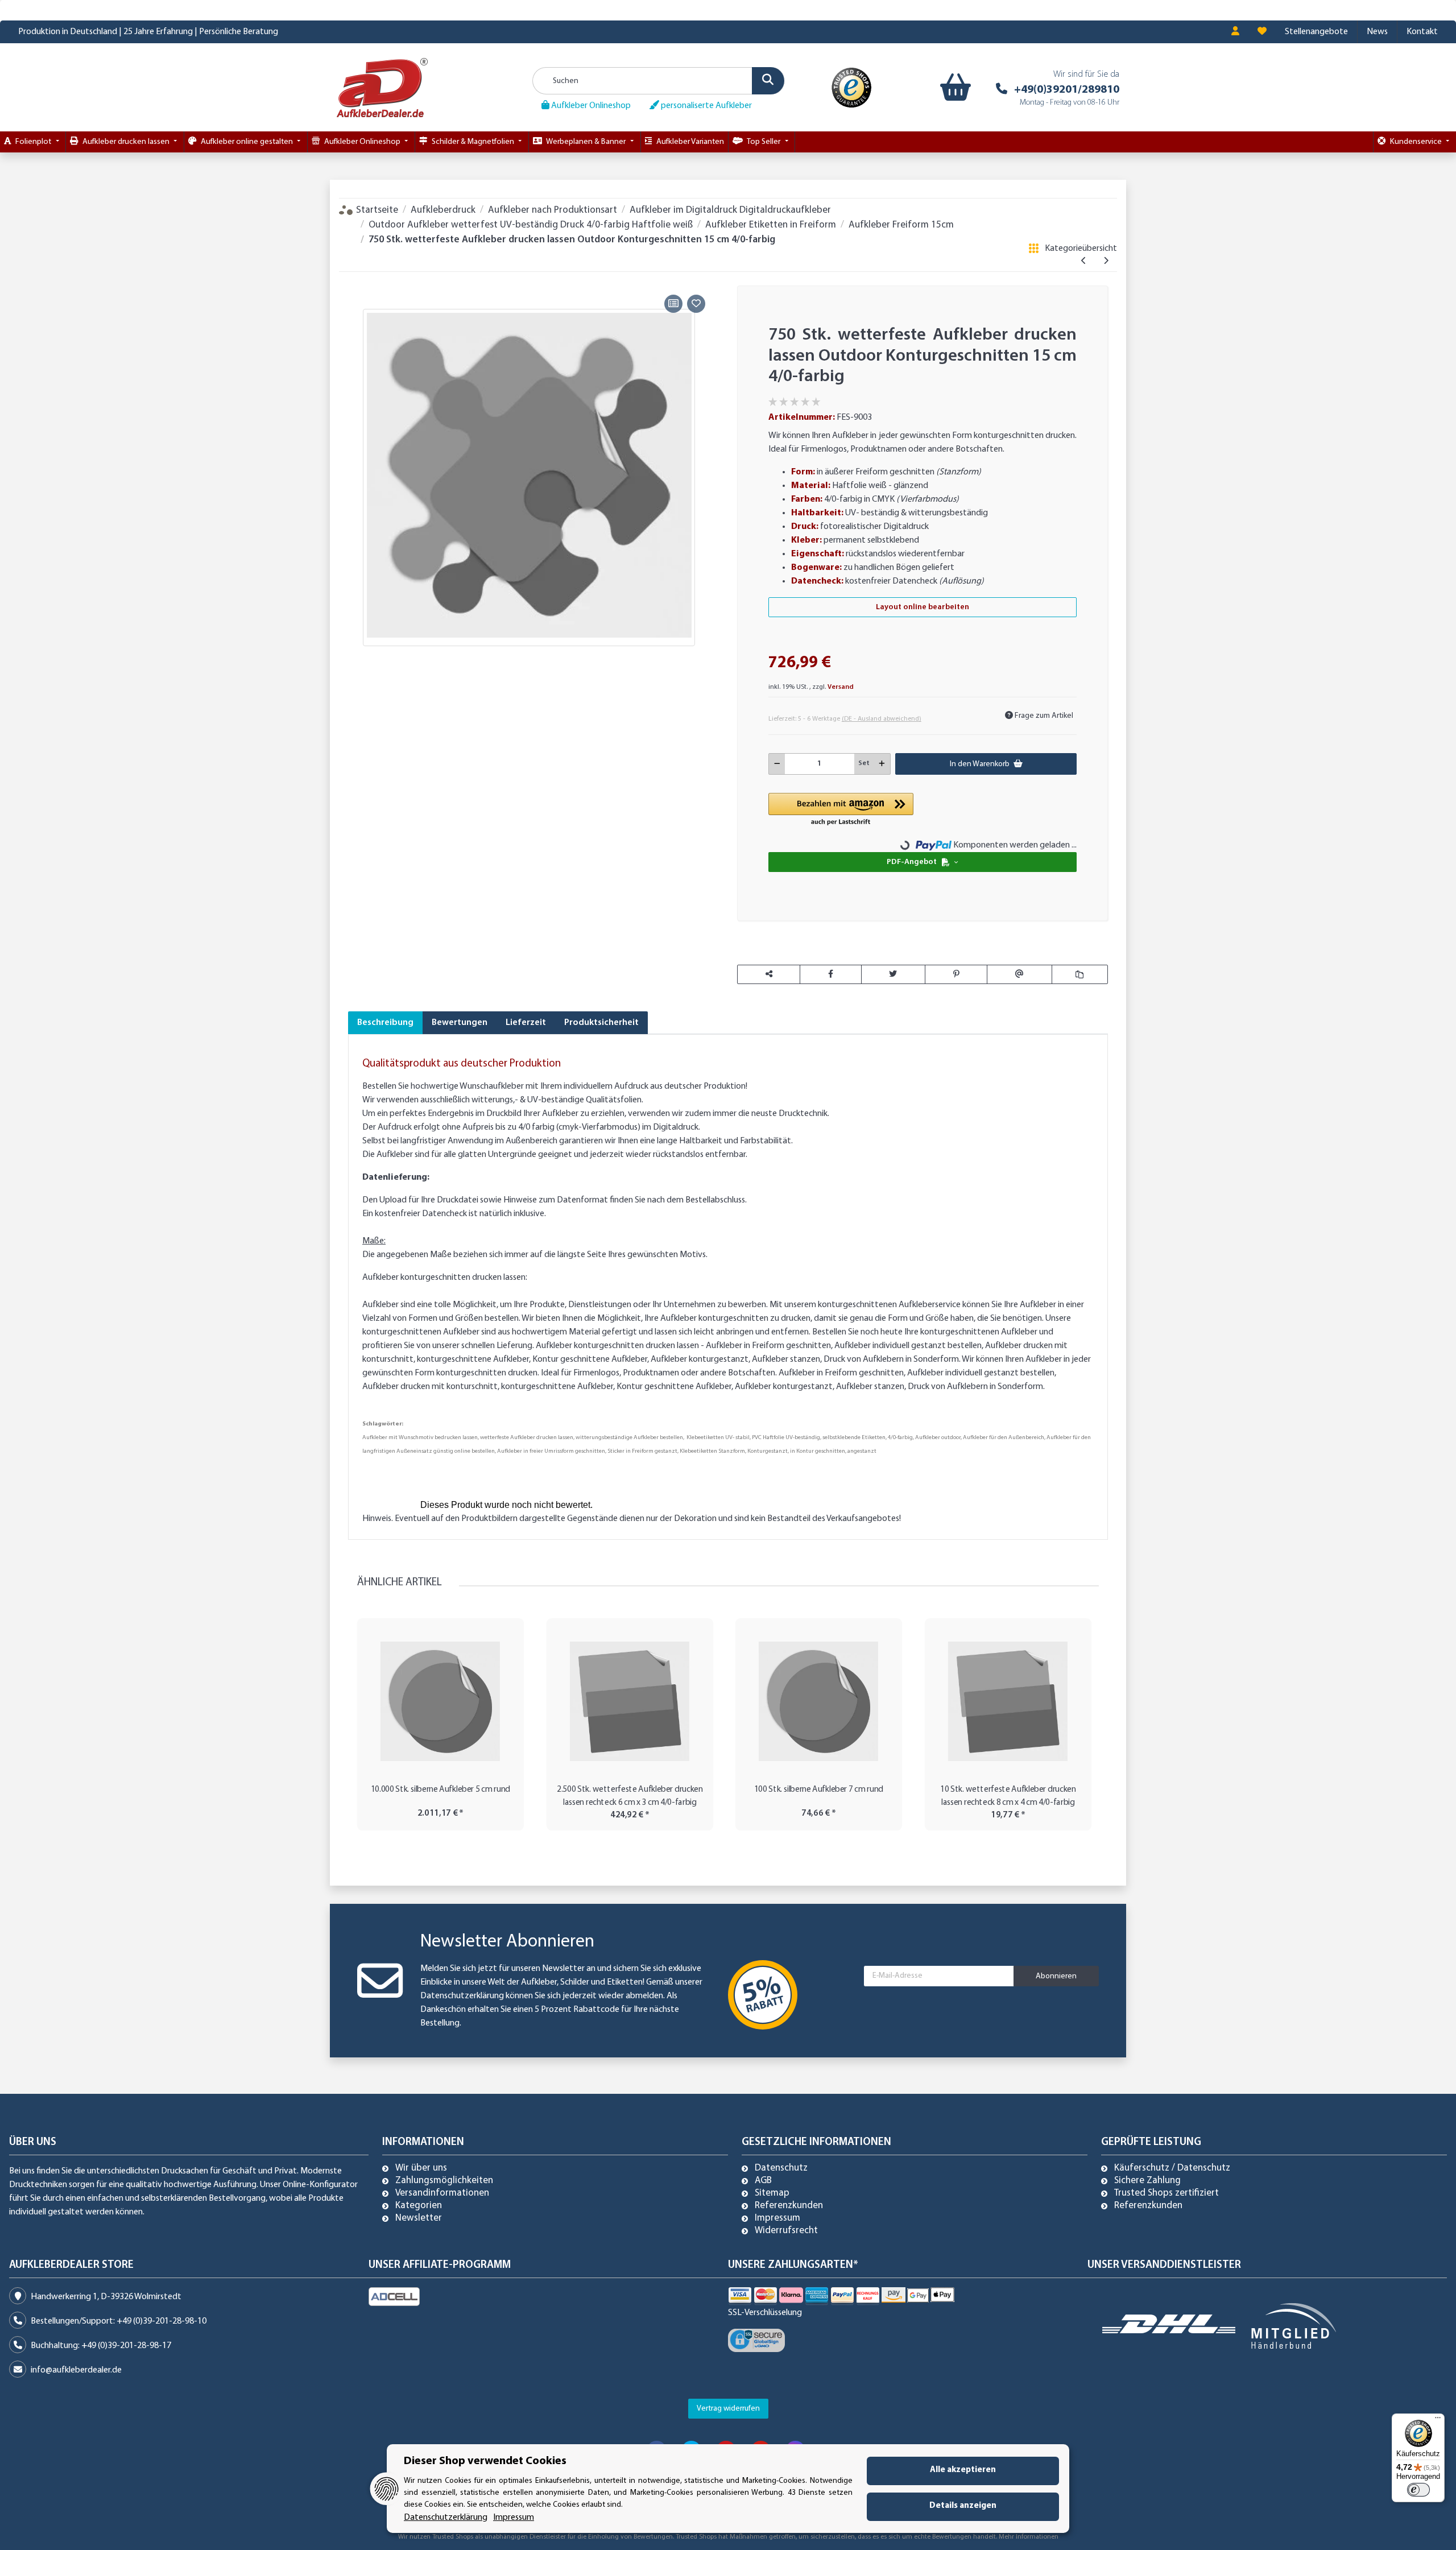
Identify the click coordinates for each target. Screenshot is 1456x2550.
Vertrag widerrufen (728, 2409)
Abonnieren (1056, 1976)
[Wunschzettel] (1262, 32)
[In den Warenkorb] (357, 278)
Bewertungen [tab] (460, 1023)
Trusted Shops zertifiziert (1167, 2193)
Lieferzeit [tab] (526, 1023)
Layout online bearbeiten (923, 607)
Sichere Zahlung (1147, 2181)
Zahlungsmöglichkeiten (444, 2181)
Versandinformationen (442, 2193)
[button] (1235, 32)
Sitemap (772, 2193)
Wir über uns (421, 2168)
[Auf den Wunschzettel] (696, 304)
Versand (841, 687)
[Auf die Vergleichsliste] (673, 304)
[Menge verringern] (777, 764)
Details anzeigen (963, 2506)
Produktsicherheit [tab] (601, 1023)
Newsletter (419, 2218)
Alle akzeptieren (963, 2470)
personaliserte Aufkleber (706, 106)
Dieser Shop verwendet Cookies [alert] (485, 2461)
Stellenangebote (1316, 32)
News (1377, 32)
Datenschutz (781, 2168)
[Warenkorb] (953, 88)
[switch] (1418, 2490)
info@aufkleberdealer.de (76, 2370)
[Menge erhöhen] (882, 764)
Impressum (777, 2218)
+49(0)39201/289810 (1067, 90)
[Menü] (1438, 2420)
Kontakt (1422, 32)
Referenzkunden (789, 2206)
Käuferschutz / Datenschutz (1172, 2168)
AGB (763, 2181)
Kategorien (419, 2206)
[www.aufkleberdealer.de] (382, 87)
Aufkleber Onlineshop (590, 106)
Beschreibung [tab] (385, 1023)
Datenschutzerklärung (462, 1996)
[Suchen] (768, 81)
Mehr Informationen (1029, 2537)
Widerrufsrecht (786, 2231)
